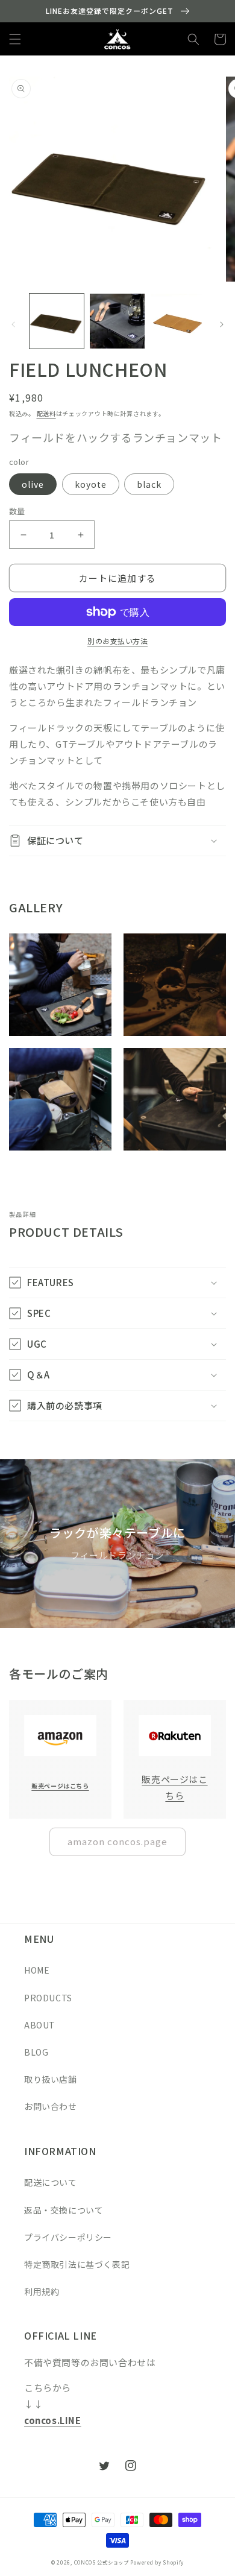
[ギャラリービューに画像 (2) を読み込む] (117, 321)
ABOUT (40, 2025)
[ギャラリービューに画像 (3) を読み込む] (178, 321)
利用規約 (42, 2291)
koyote (91, 484)
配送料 (46, 413)
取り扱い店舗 (51, 2079)
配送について (51, 2182)
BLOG (36, 2052)
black (149, 484)
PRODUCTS (48, 1998)
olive (33, 484)
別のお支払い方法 (117, 641)
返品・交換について (64, 2210)
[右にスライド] (222, 324)
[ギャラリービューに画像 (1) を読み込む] (57, 321)
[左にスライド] (13, 324)
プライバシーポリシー (68, 2237)
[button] (15, 39)
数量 (17, 511)
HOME (37, 1970)
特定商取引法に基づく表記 (77, 2264)
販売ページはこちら (60, 1786)
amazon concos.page (117, 1841)
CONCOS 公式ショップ (102, 2562)
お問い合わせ (51, 2106)
